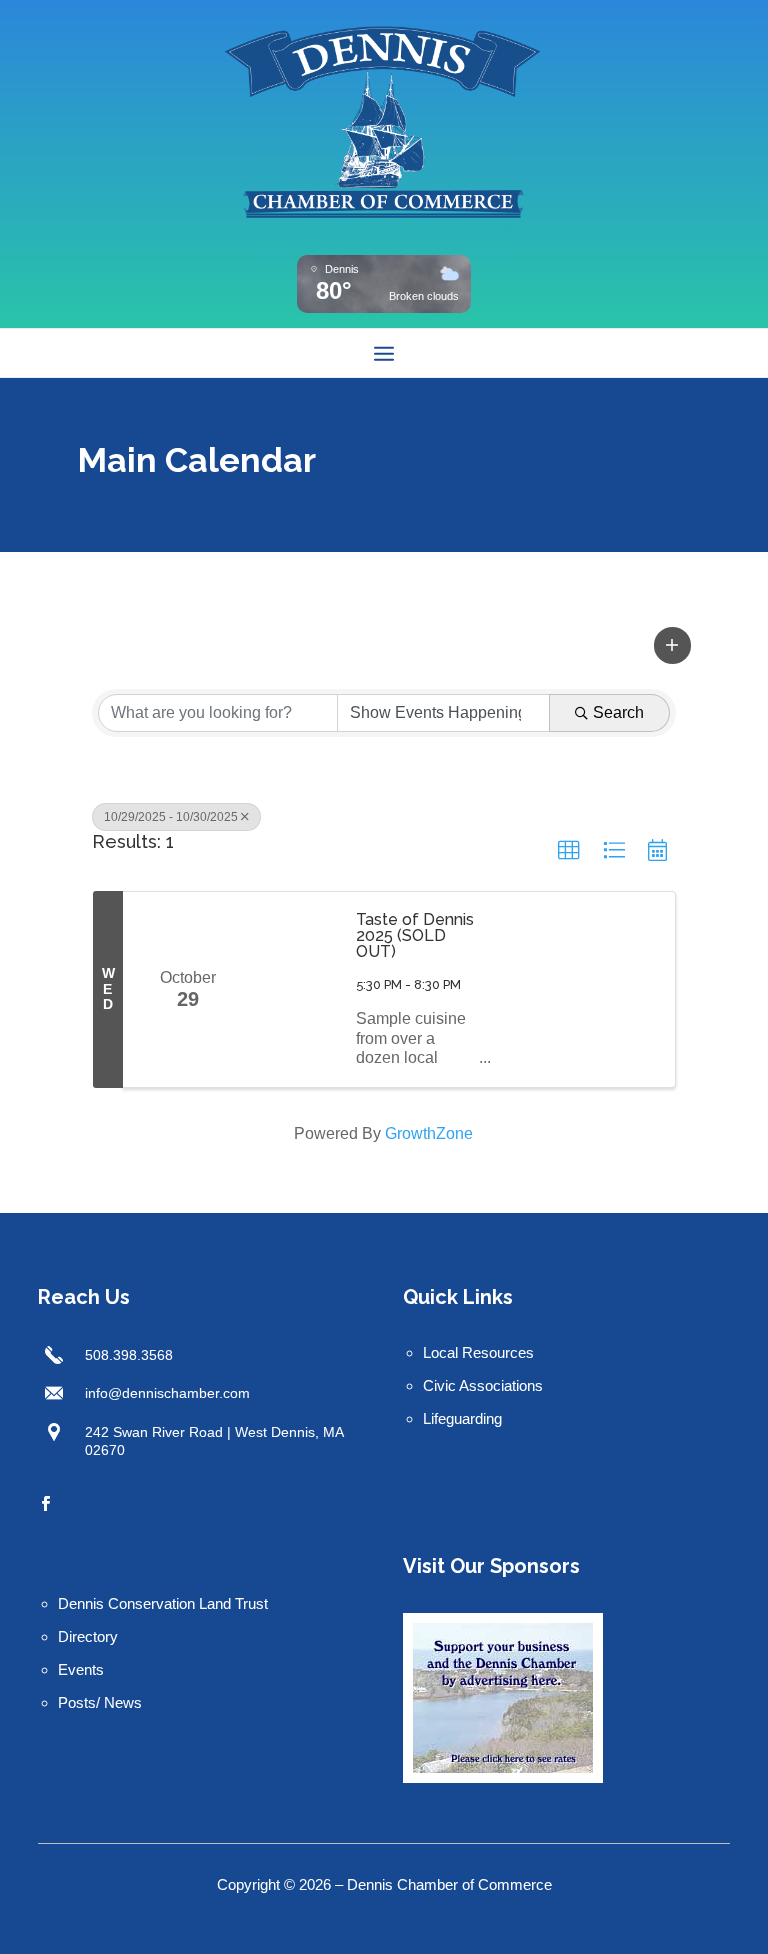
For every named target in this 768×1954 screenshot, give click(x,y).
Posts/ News (100, 1702)
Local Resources (478, 1352)
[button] (673, 645)
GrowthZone (429, 1133)
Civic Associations (483, 1385)
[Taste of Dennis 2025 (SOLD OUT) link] (294, 989)
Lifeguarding (462, 1418)
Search (618, 712)
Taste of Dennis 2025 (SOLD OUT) (415, 936)
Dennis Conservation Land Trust (163, 1603)
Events (81, 1669)
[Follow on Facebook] (45, 1504)
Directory (88, 1636)
